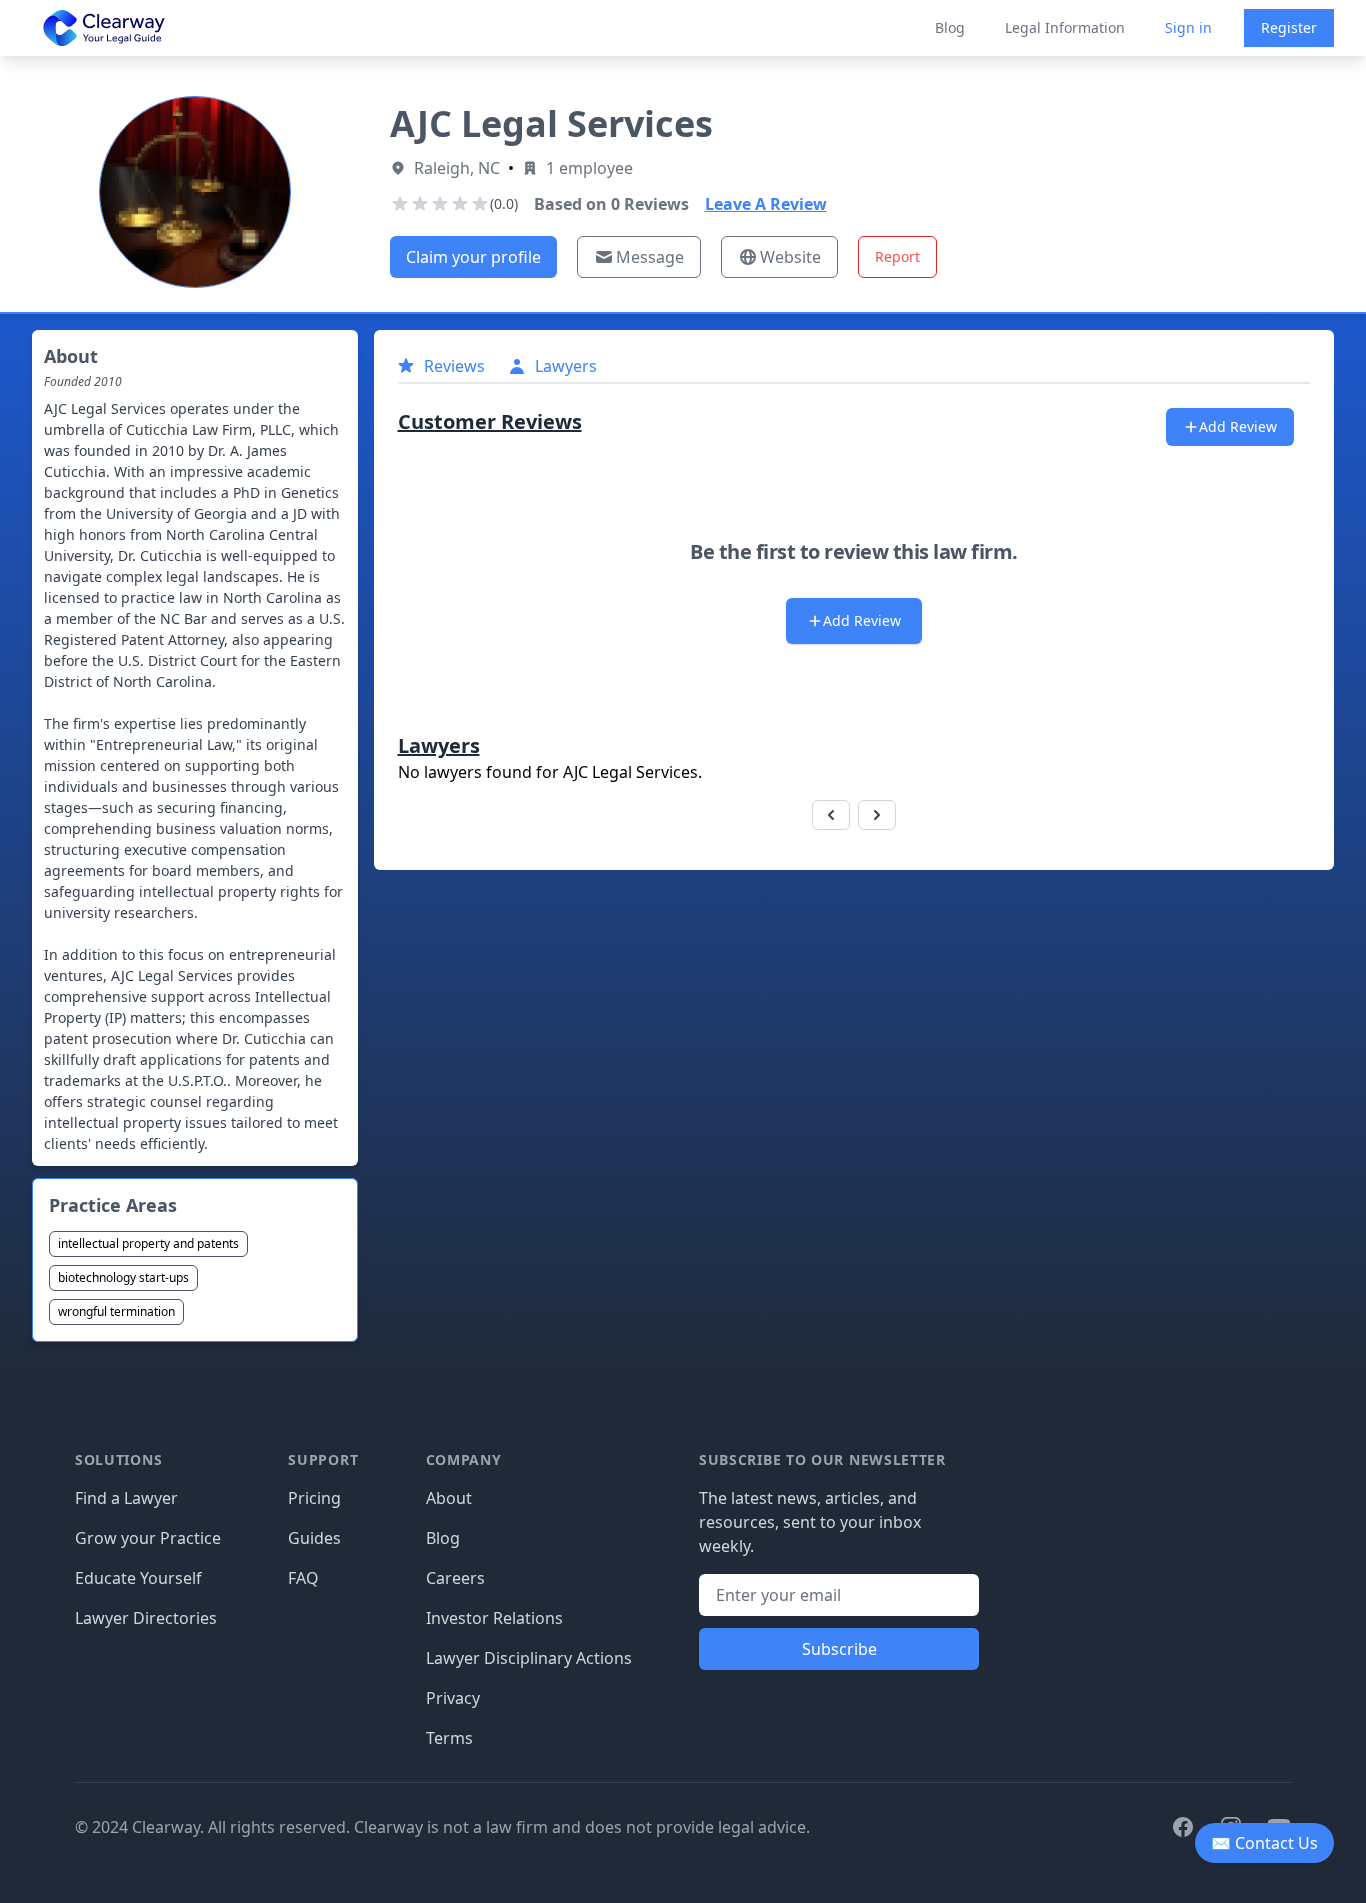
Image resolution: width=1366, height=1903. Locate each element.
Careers (455, 1578)
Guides (314, 1538)
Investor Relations (494, 1618)
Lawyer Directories (146, 1618)
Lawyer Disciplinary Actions (529, 1658)
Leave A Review (766, 204)
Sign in (1188, 27)
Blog (950, 27)
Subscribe (839, 1649)
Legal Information (1065, 27)
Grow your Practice (148, 1538)
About (449, 1498)
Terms (449, 1738)
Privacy (453, 1698)
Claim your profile (473, 257)
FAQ (303, 1578)
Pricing (314, 1498)
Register (1289, 27)
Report (897, 256)
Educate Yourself (138, 1578)
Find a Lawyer (126, 1498)
